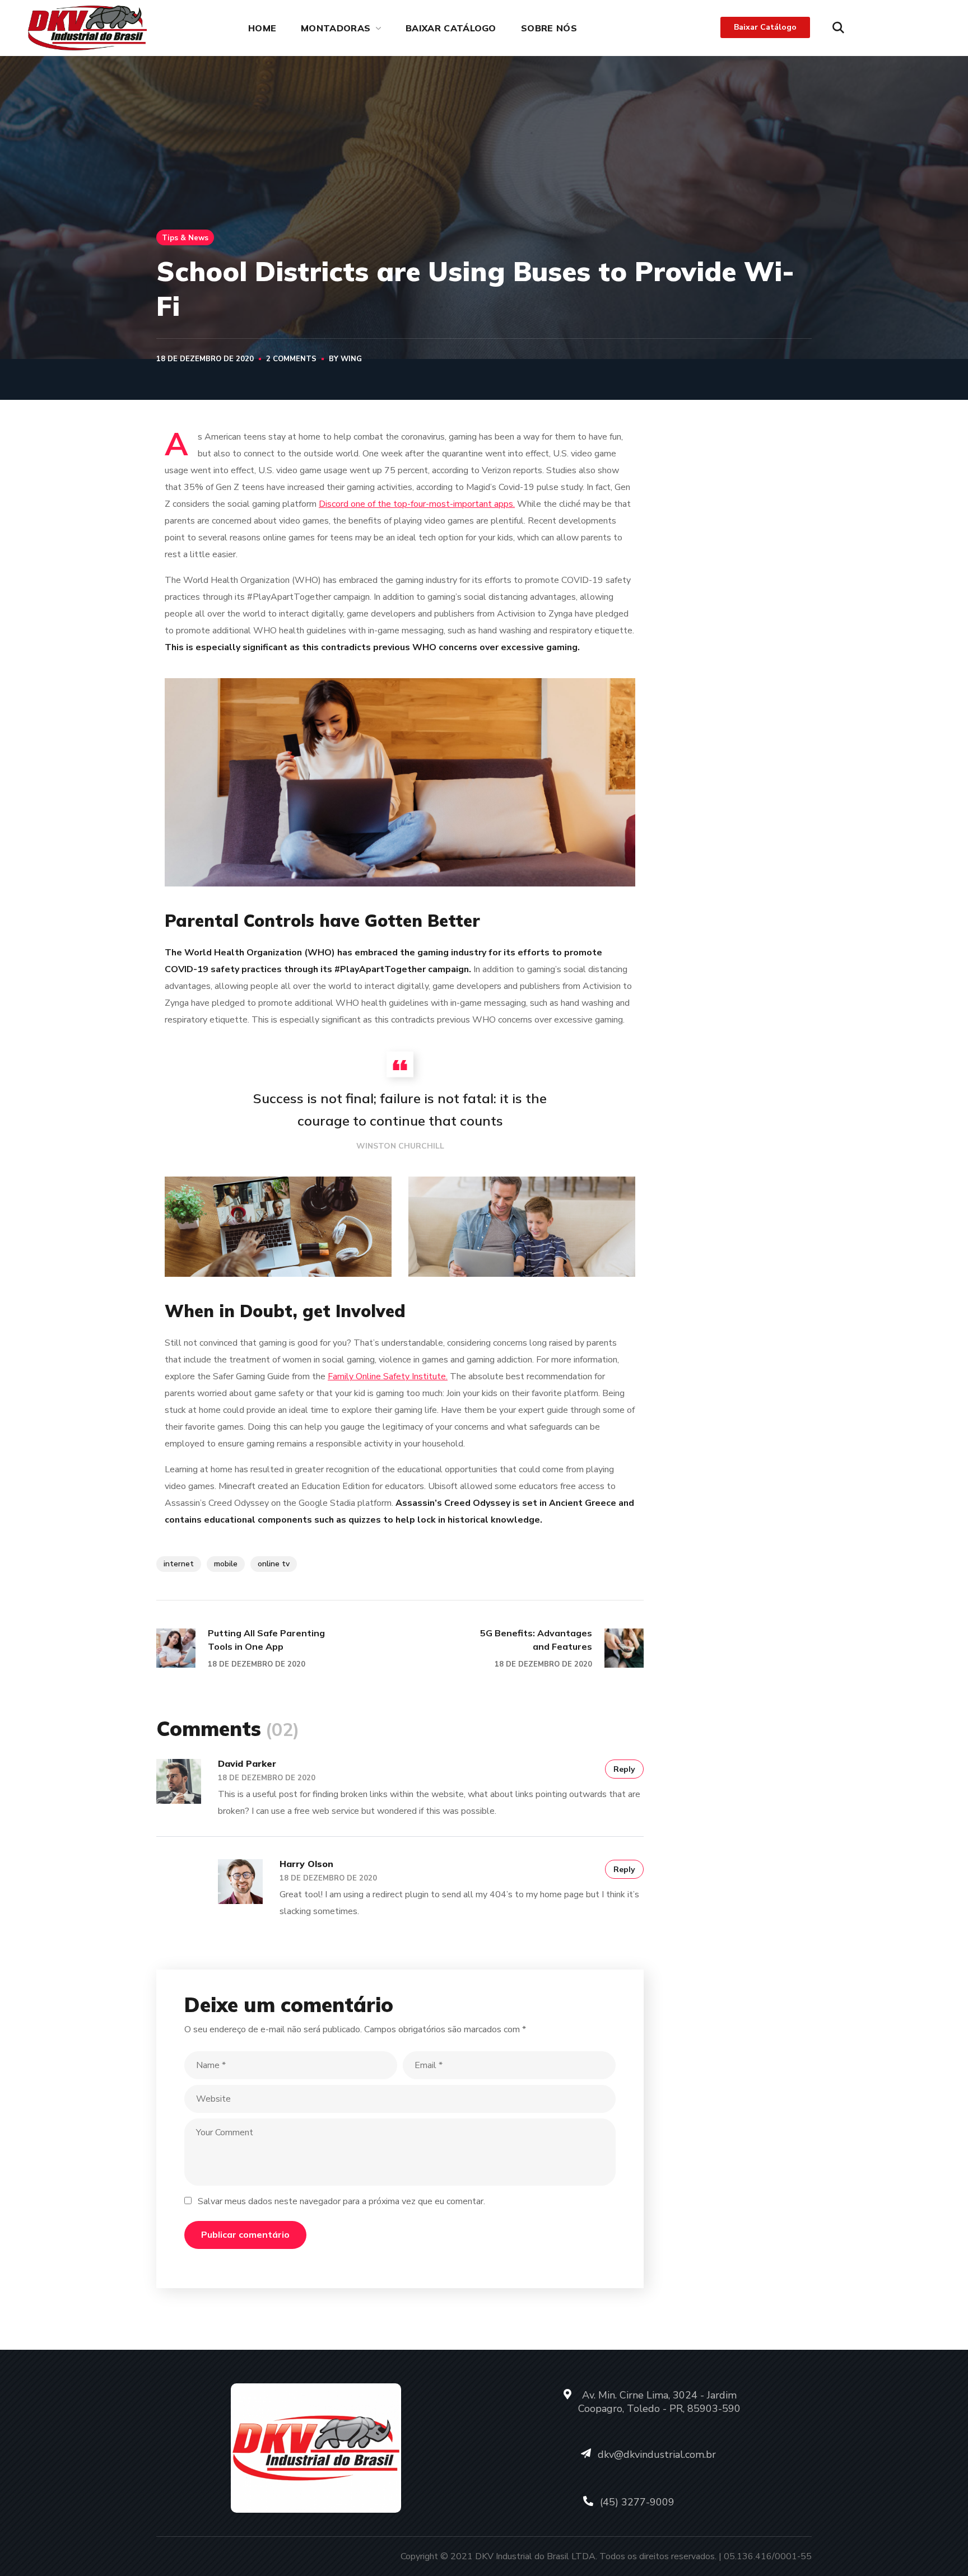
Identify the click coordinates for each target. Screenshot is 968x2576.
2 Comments (291, 359)
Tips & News (185, 237)
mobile (226, 1564)
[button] (838, 28)
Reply (624, 1769)
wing (351, 359)
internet (179, 1564)
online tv (274, 1564)
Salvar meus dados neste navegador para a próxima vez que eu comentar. (341, 2201)
